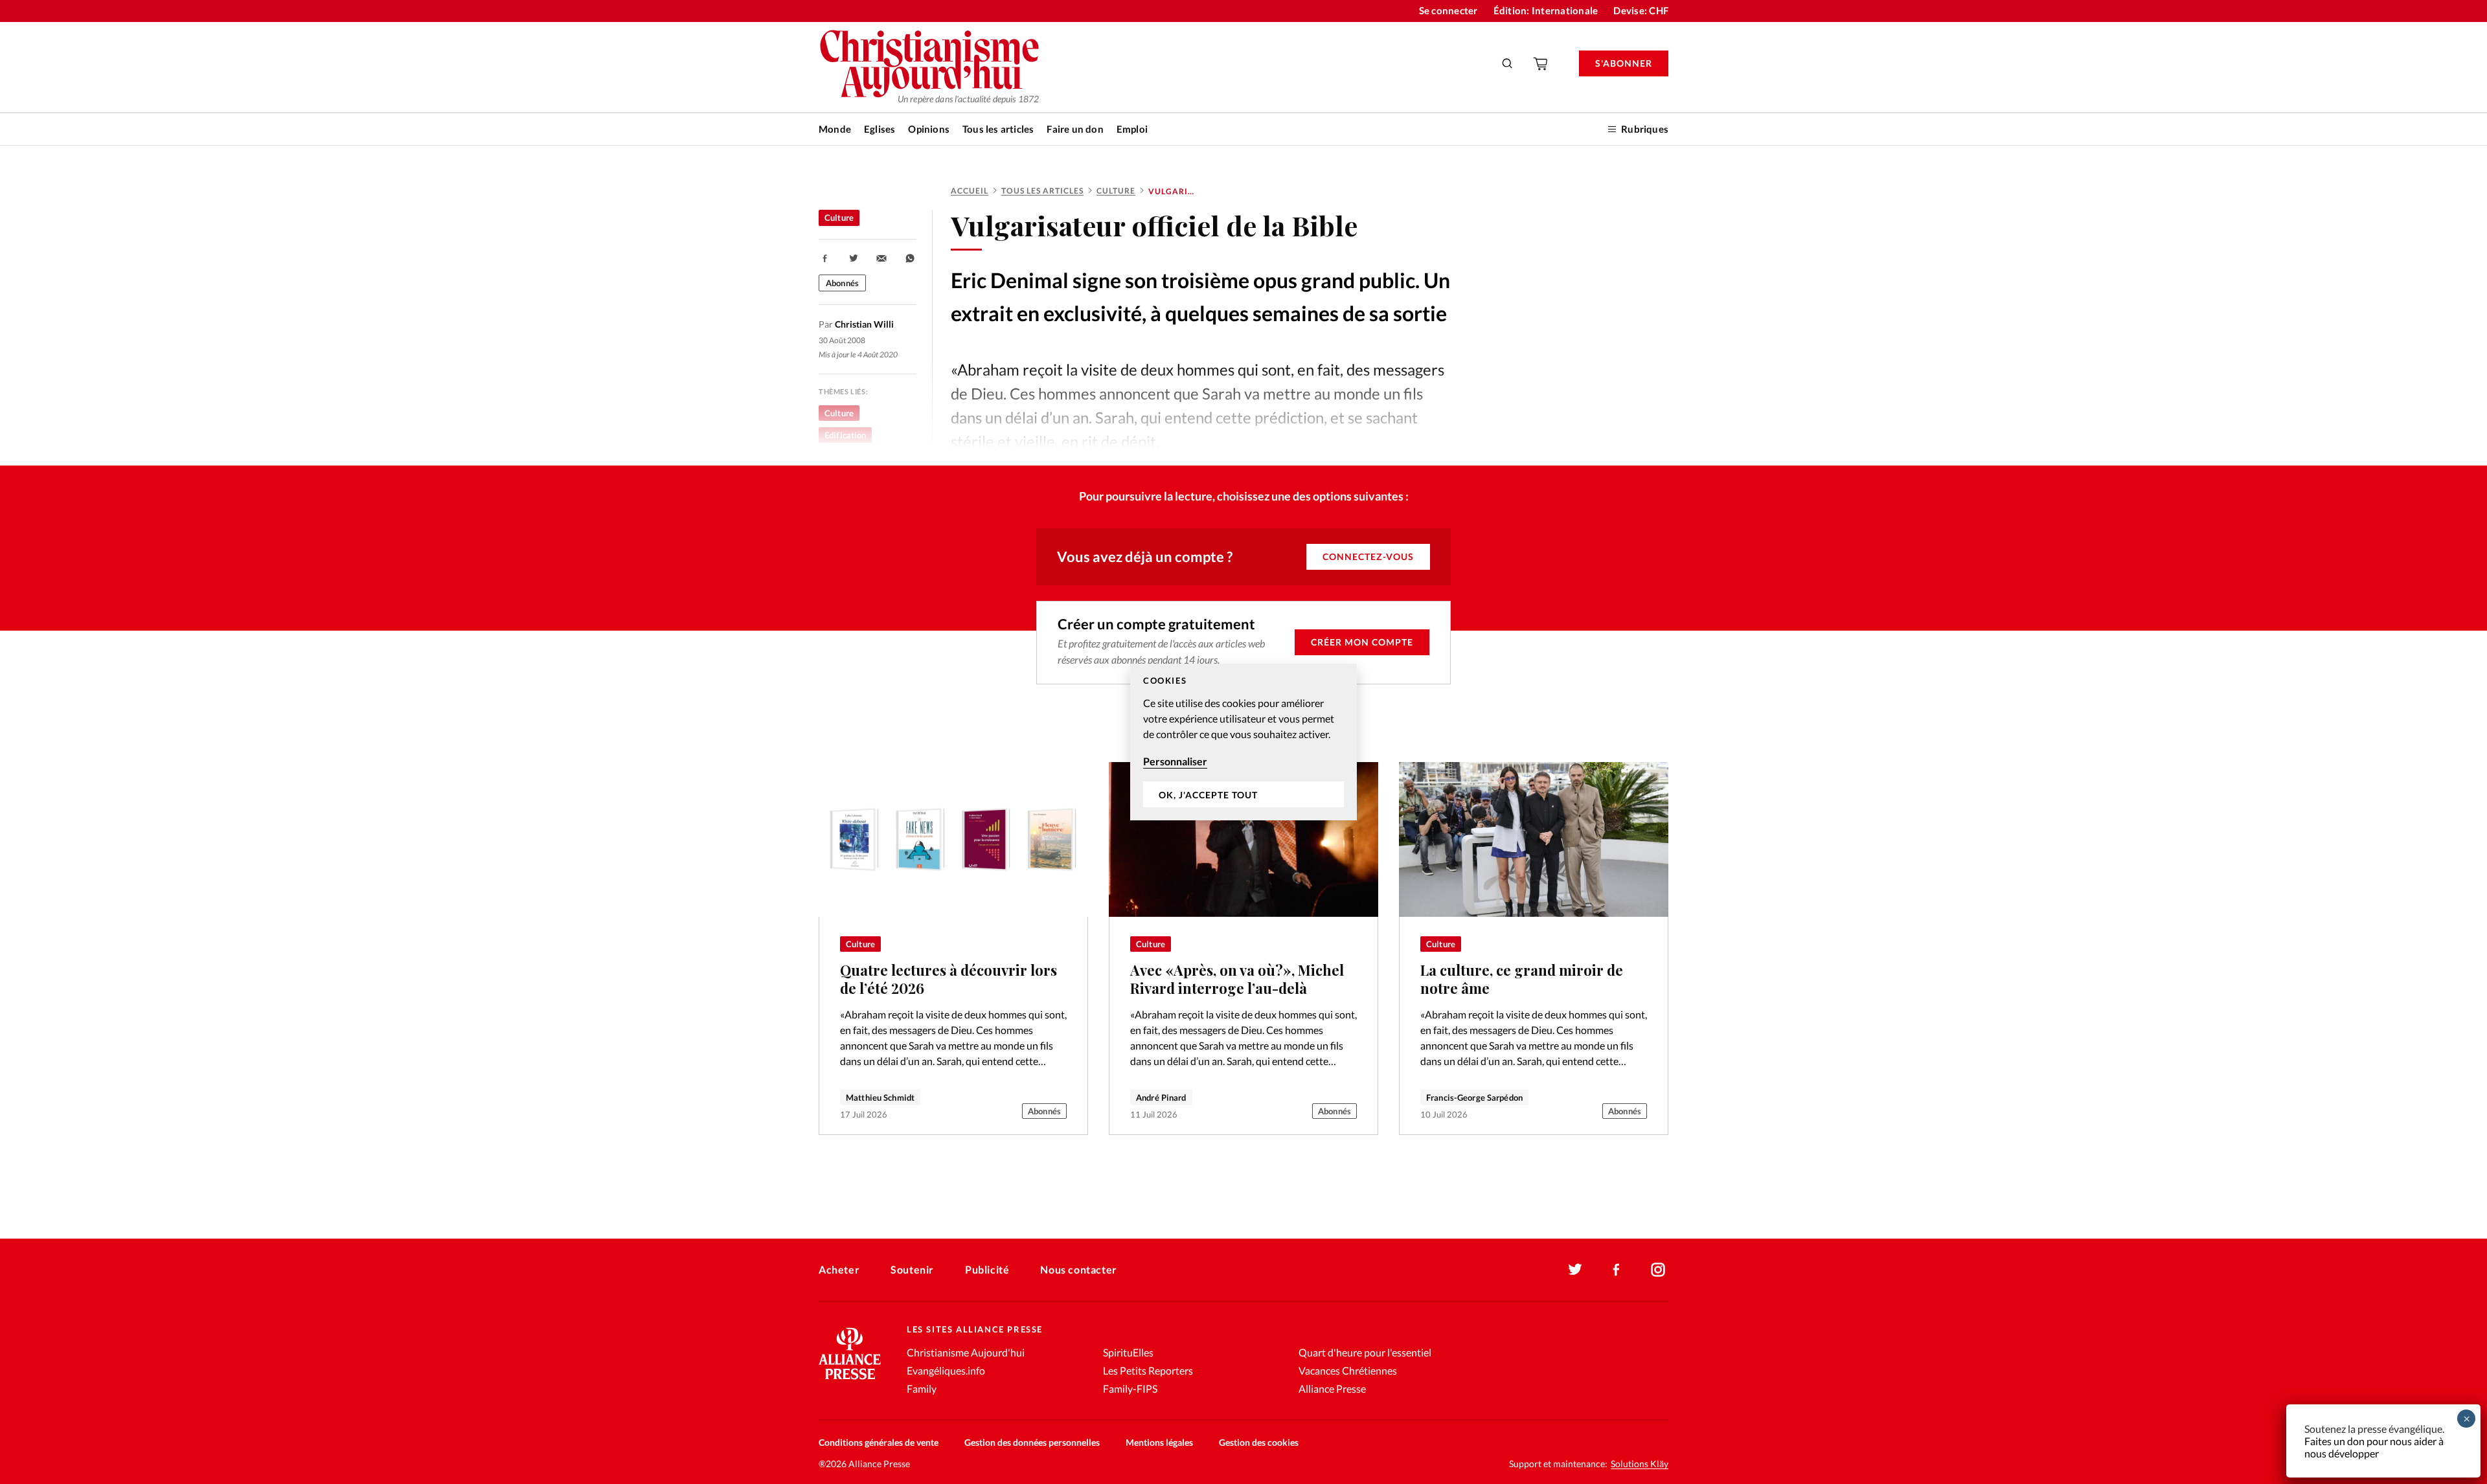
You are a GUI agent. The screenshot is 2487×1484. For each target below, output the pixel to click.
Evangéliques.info (946, 1370)
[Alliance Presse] (850, 1381)
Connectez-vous (1368, 556)
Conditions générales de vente (879, 1442)
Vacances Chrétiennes (1348, 1370)
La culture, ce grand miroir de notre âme (1522, 979)
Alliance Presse (1332, 1388)
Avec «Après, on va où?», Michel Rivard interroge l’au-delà (1237, 979)
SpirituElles (1128, 1352)
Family (922, 1388)
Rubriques (1645, 129)
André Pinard (1161, 1097)
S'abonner (1624, 63)
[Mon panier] (1541, 63)
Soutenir (912, 1269)
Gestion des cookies (1259, 1442)
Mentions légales (1159, 1442)
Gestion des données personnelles (1032, 1442)
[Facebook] (1617, 1270)
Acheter (839, 1269)
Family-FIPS (1130, 1388)
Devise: (1641, 10)
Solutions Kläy (1640, 1464)
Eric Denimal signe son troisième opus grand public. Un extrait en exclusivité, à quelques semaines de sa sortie (1200, 297)
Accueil (970, 191)
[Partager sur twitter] (854, 258)
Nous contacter (1078, 1269)
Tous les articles (998, 129)
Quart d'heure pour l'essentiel (1365, 1352)
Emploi (1132, 129)
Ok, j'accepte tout (1208, 795)
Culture (1116, 191)
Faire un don (1075, 129)
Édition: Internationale (1546, 10)
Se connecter (1448, 10)
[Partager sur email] (881, 258)
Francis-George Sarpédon (1474, 1097)
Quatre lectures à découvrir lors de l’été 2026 (948, 979)
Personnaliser (1175, 761)
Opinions (929, 129)
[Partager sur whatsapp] (910, 258)
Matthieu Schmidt (880, 1097)
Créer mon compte (1362, 642)
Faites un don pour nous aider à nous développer (2374, 1447)
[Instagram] (1658, 1270)
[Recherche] (1508, 63)
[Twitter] (1575, 1270)
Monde (835, 129)
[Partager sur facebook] (825, 258)
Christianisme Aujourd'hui (966, 1352)
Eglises (880, 129)
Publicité (987, 1269)
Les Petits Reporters (1148, 1370)
